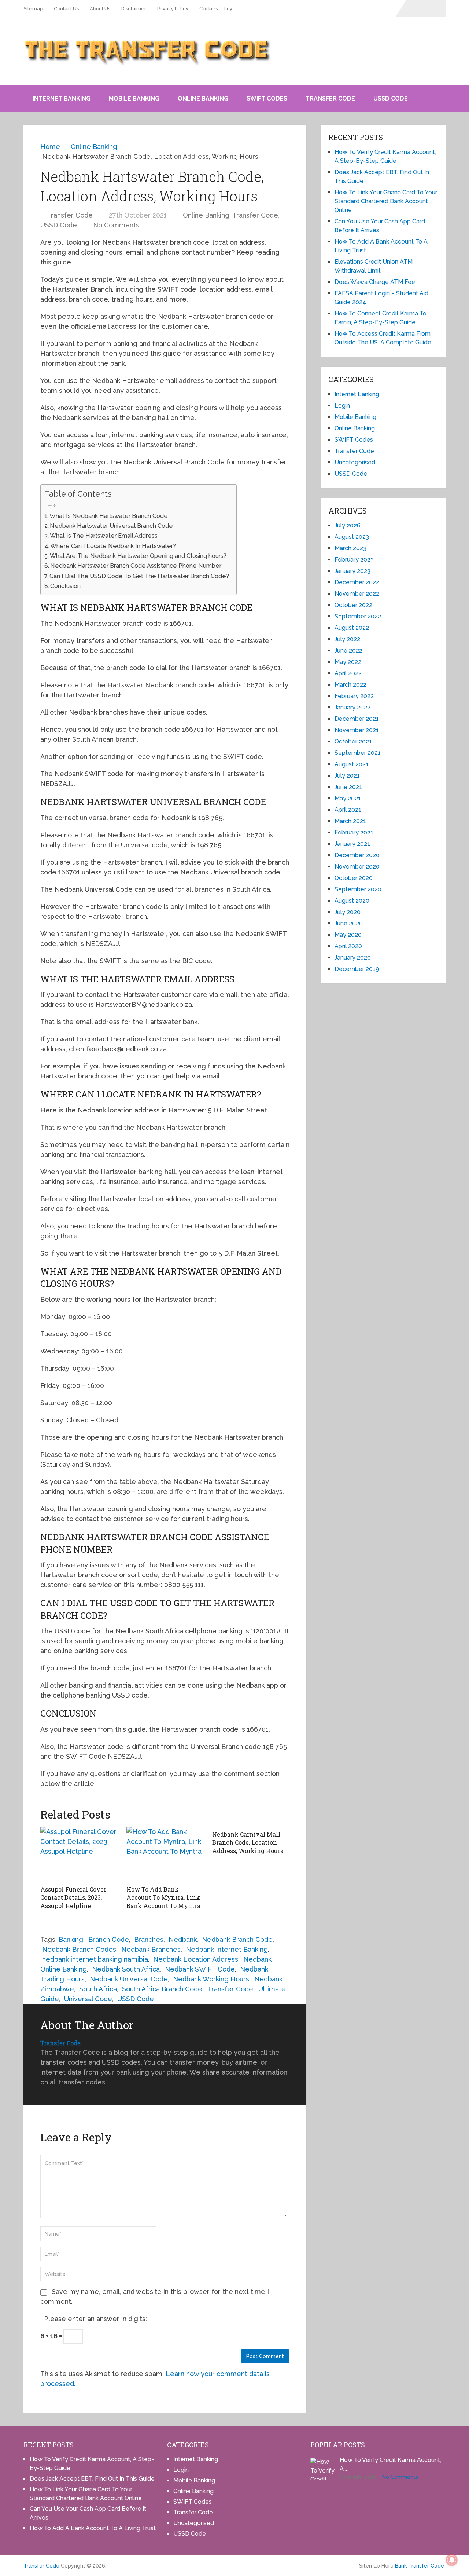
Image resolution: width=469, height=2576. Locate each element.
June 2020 (349, 923)
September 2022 (358, 616)
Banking (71, 1939)
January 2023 (352, 571)
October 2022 (353, 605)
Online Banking (203, 98)
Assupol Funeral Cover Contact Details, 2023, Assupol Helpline (73, 1897)
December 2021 (357, 719)
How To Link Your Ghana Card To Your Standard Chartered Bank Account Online (386, 201)
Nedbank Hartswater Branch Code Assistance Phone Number (136, 566)
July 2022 (347, 639)
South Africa (98, 1989)
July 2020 (348, 912)
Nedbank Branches (151, 1949)
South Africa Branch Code (162, 1989)
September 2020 (358, 889)
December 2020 (357, 855)
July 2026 (348, 525)
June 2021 (348, 787)
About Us (100, 9)
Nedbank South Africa (126, 1969)
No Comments (116, 225)
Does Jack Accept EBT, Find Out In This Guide (92, 2479)
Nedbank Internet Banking (227, 1949)
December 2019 (357, 969)
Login (342, 405)
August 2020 (352, 901)
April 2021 (348, 810)
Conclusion (65, 586)
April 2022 (348, 673)
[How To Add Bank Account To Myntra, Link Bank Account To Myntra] (165, 1854)
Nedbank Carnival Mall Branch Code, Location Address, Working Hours (248, 1842)
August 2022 (352, 628)
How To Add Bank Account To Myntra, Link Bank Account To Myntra (163, 1897)
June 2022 (348, 651)
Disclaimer (134, 9)
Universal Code (88, 1999)
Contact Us (66, 9)
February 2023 (354, 560)
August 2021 (352, 764)
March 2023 (350, 548)
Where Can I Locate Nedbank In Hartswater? (113, 546)
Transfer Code (330, 98)
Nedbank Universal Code (129, 1979)
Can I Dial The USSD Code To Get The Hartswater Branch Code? (139, 576)
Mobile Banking (134, 98)
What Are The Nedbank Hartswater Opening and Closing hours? (138, 556)
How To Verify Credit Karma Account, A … (390, 2464)
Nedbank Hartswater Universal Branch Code (111, 526)
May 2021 (348, 798)
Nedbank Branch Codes (79, 1949)
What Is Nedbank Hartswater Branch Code (109, 516)
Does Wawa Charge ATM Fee (375, 282)
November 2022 (357, 594)
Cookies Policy (216, 9)
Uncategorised (355, 462)
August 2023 (352, 537)
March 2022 (350, 685)
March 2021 (350, 821)
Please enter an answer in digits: (95, 2319)
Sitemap (33, 9)
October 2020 (354, 878)
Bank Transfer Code (420, 2566)
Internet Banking (62, 98)
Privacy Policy (173, 9)
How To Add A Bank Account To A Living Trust (93, 2528)
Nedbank (183, 1939)
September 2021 (358, 753)
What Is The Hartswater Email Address (104, 536)
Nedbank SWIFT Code (200, 1969)
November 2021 (357, 730)
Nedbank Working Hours (211, 1979)
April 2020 (348, 946)
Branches (149, 1939)
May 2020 (348, 935)
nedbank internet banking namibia (95, 1959)
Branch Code (109, 1939)
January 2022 (352, 707)
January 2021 (352, 844)
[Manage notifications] (452, 2560)
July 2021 (347, 776)
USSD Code (391, 98)
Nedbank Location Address (196, 1959)
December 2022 (357, 582)
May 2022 (348, 662)
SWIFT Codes (267, 98)
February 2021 (354, 832)
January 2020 (353, 958)
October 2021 (353, 741)
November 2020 (357, 867)
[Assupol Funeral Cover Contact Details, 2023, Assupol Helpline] (79, 1854)
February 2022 (354, 696)
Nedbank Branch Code (237, 1939)
